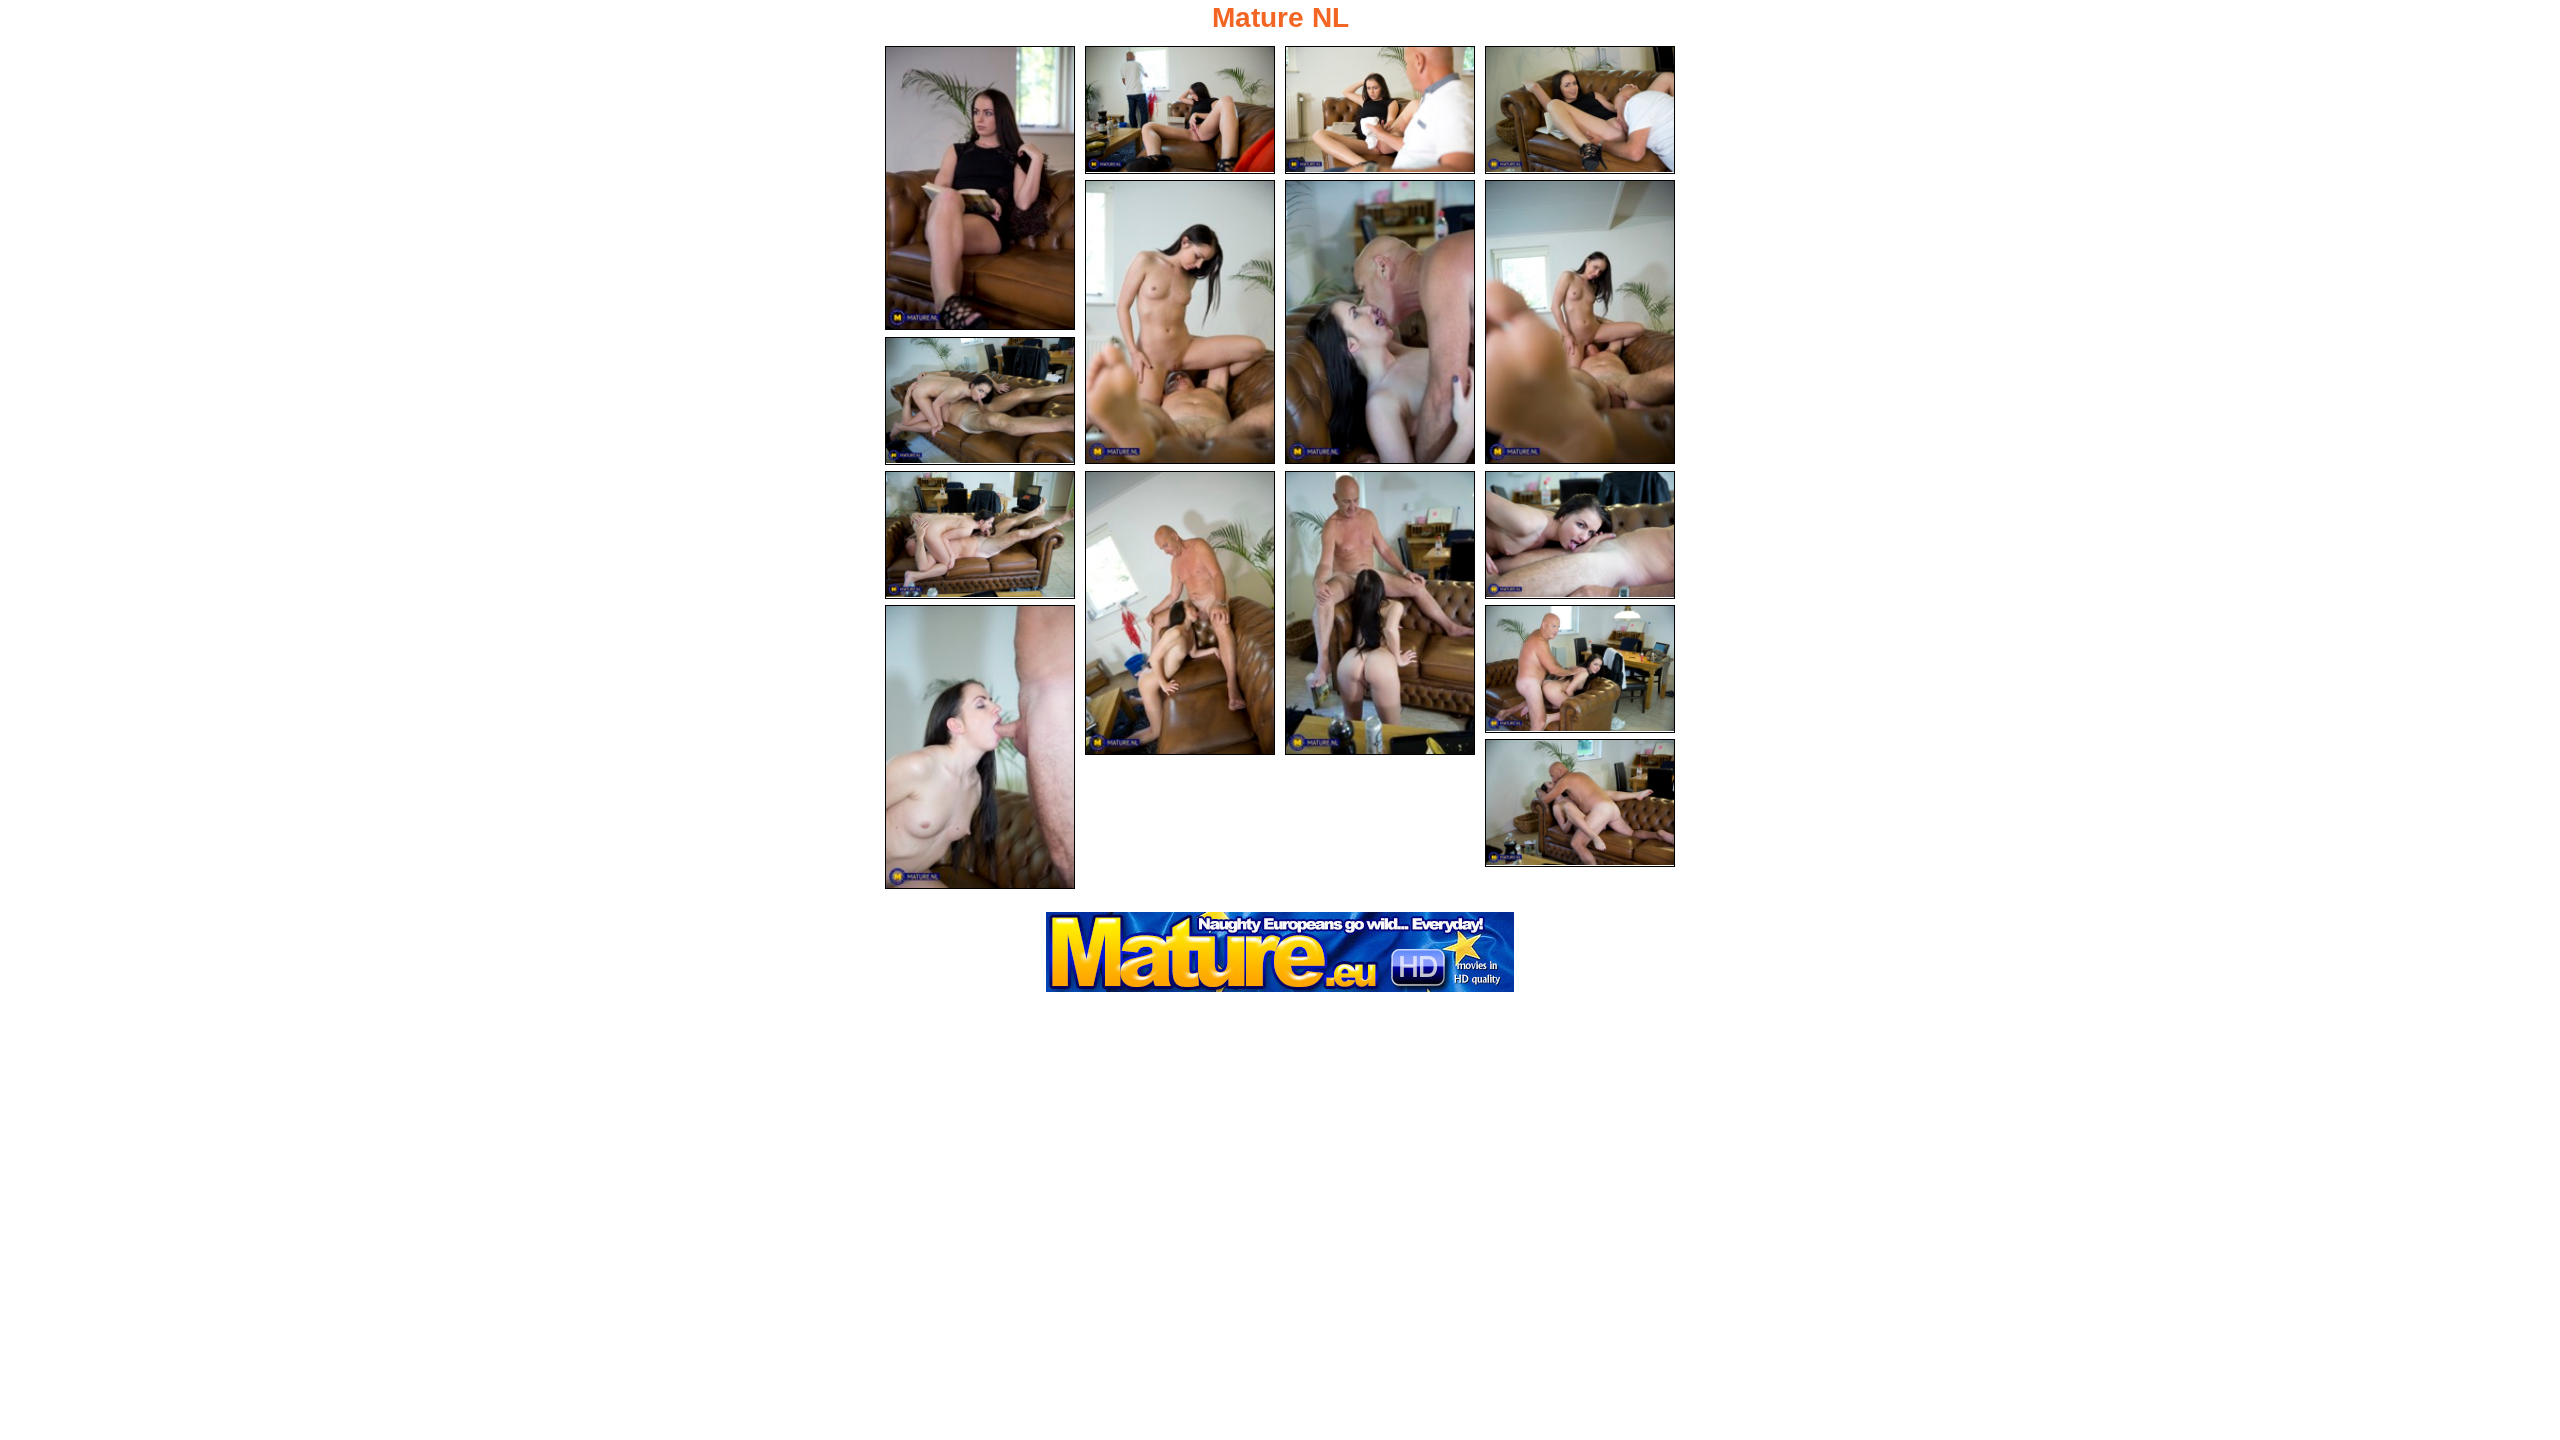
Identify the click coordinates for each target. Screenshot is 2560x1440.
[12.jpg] (1580, 535)
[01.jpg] (980, 188)
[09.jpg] (980, 535)
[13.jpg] (980, 747)
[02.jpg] (1180, 110)
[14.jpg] (1580, 669)
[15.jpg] (1580, 803)
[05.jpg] (1180, 322)
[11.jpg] (1380, 613)
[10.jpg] (1180, 613)
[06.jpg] (1380, 322)
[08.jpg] (980, 401)
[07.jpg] (1580, 322)
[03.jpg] (1380, 110)
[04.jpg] (1580, 110)
